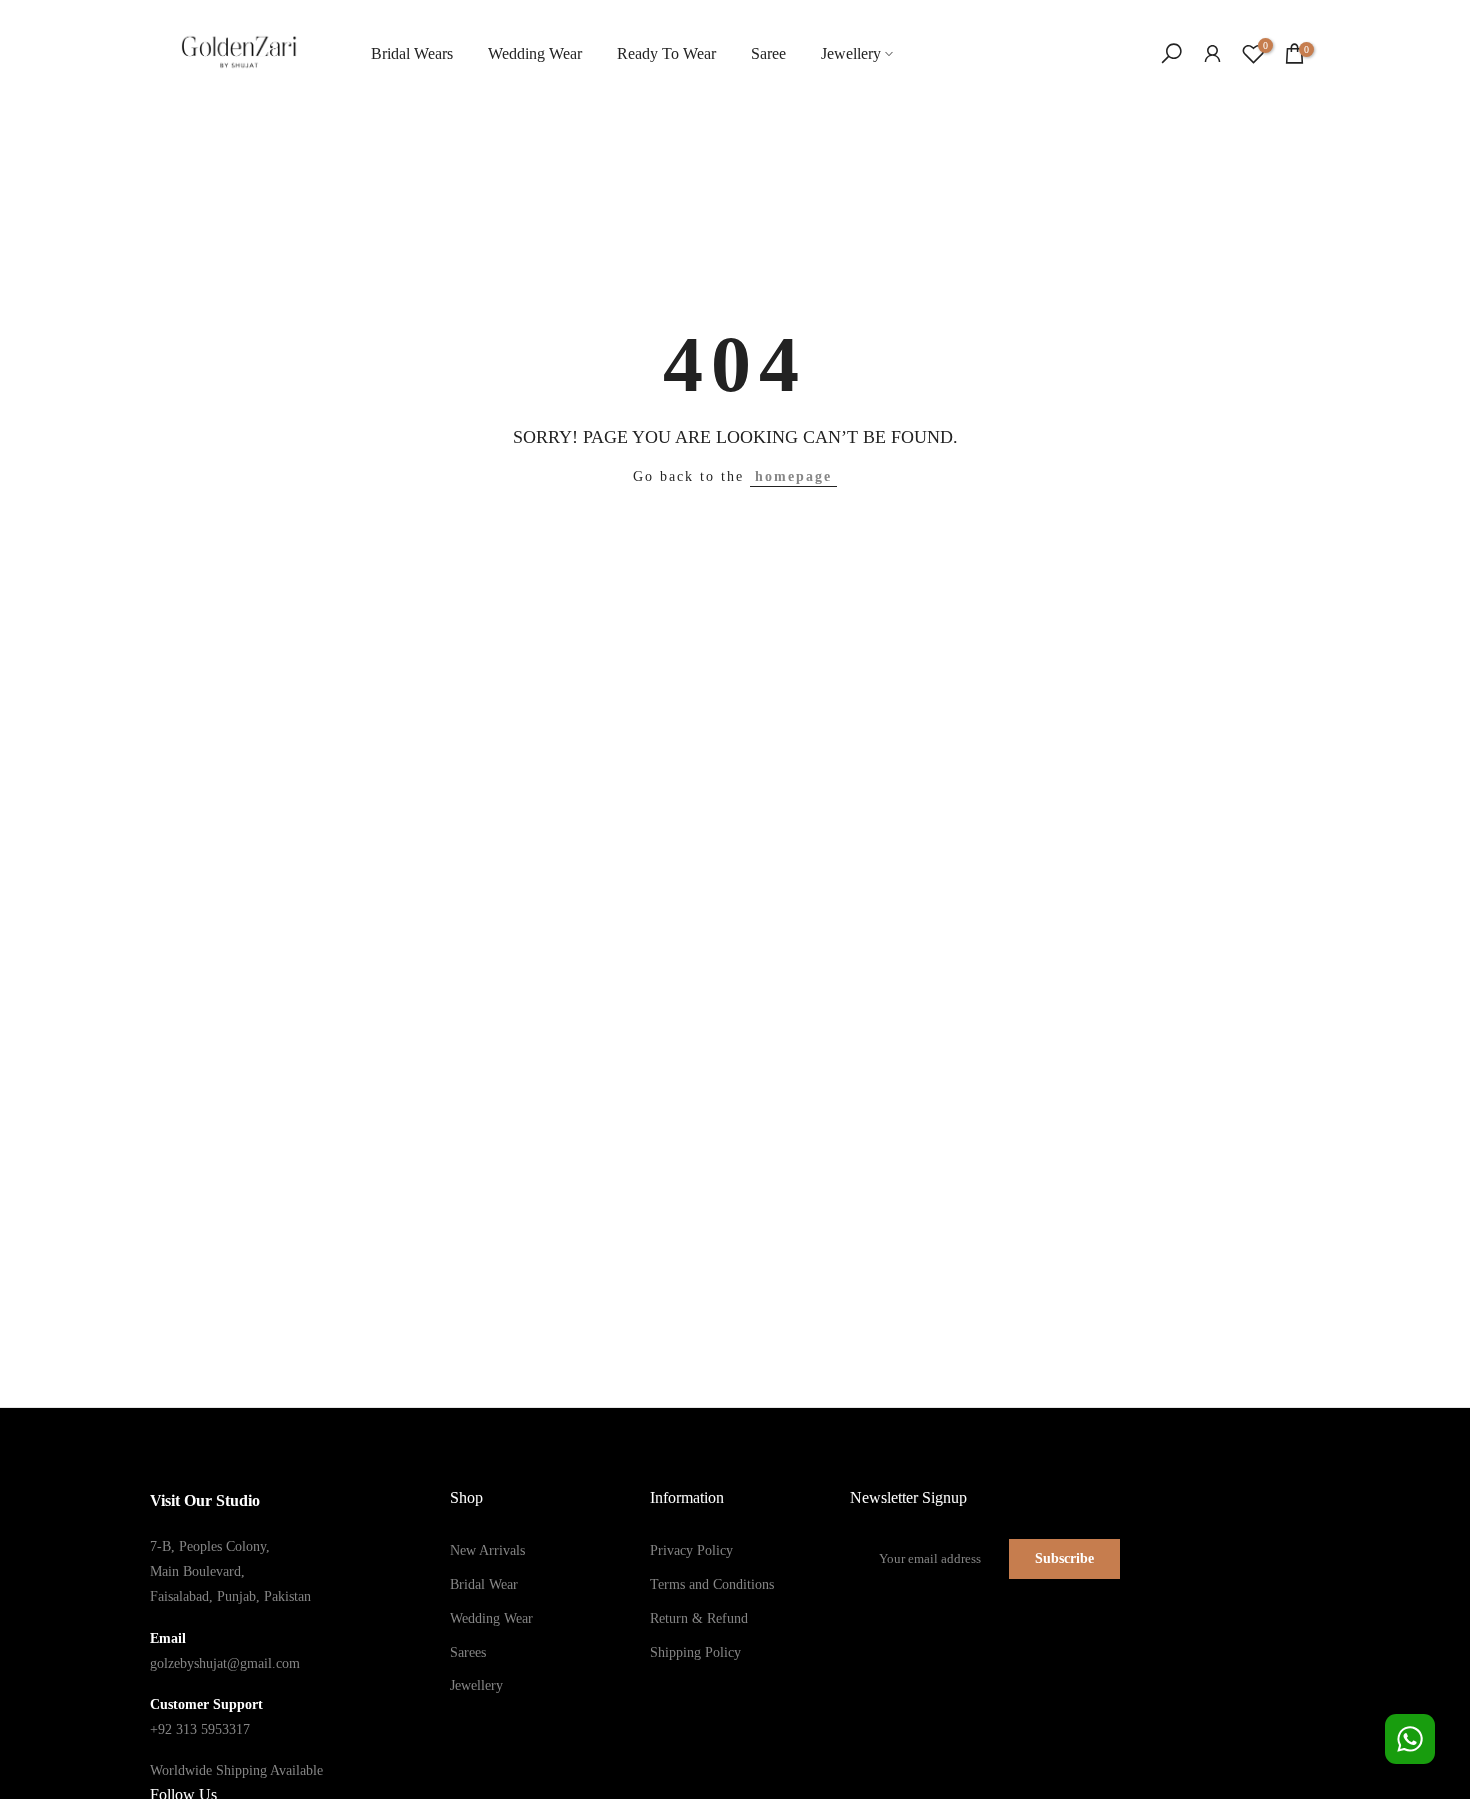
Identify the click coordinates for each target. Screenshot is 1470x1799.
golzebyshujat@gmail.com (225, 1663)
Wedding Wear (535, 53)
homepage (793, 476)
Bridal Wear (484, 1584)
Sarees (468, 1652)
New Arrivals (487, 1550)
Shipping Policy (695, 1652)
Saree (768, 53)
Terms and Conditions (712, 1584)
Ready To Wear (666, 53)
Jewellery (851, 53)
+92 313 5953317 (200, 1729)
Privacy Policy (691, 1550)
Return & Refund (699, 1618)
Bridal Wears (412, 53)
